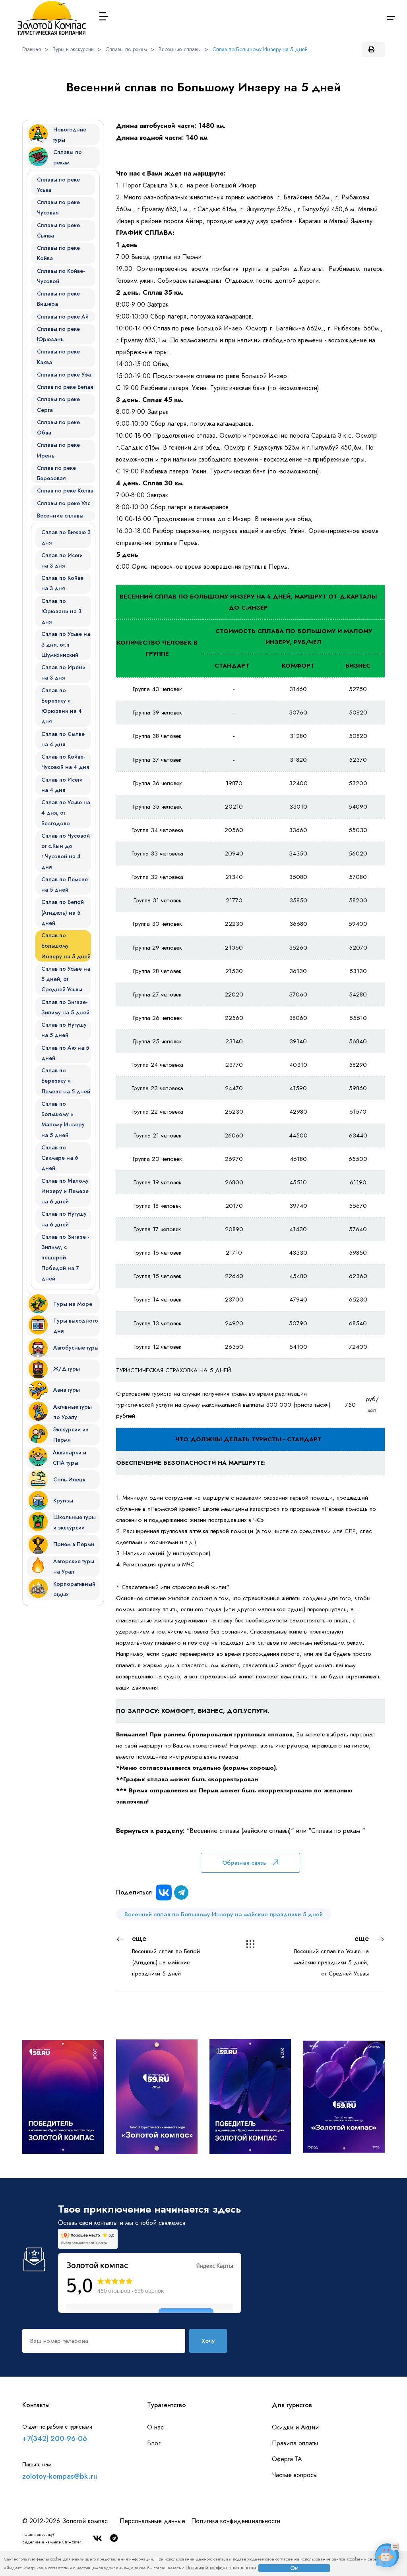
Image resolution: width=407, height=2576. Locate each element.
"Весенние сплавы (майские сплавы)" (240, 1831)
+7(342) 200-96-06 (55, 2439)
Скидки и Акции (295, 2427)
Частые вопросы (295, 2475)
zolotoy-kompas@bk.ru (60, 2476)
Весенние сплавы (180, 49)
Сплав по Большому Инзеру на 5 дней (260, 49)
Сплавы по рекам (126, 49)
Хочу (208, 2341)
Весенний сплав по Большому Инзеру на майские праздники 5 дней (224, 1914)
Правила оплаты (295, 2443)
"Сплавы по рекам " (337, 1831)
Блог (154, 2443)
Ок (294, 2568)
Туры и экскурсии (73, 49)
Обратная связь (244, 1863)
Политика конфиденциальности (236, 2521)
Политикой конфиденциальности (221, 2568)
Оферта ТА (287, 2459)
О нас (155, 2427)
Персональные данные (152, 2521)
